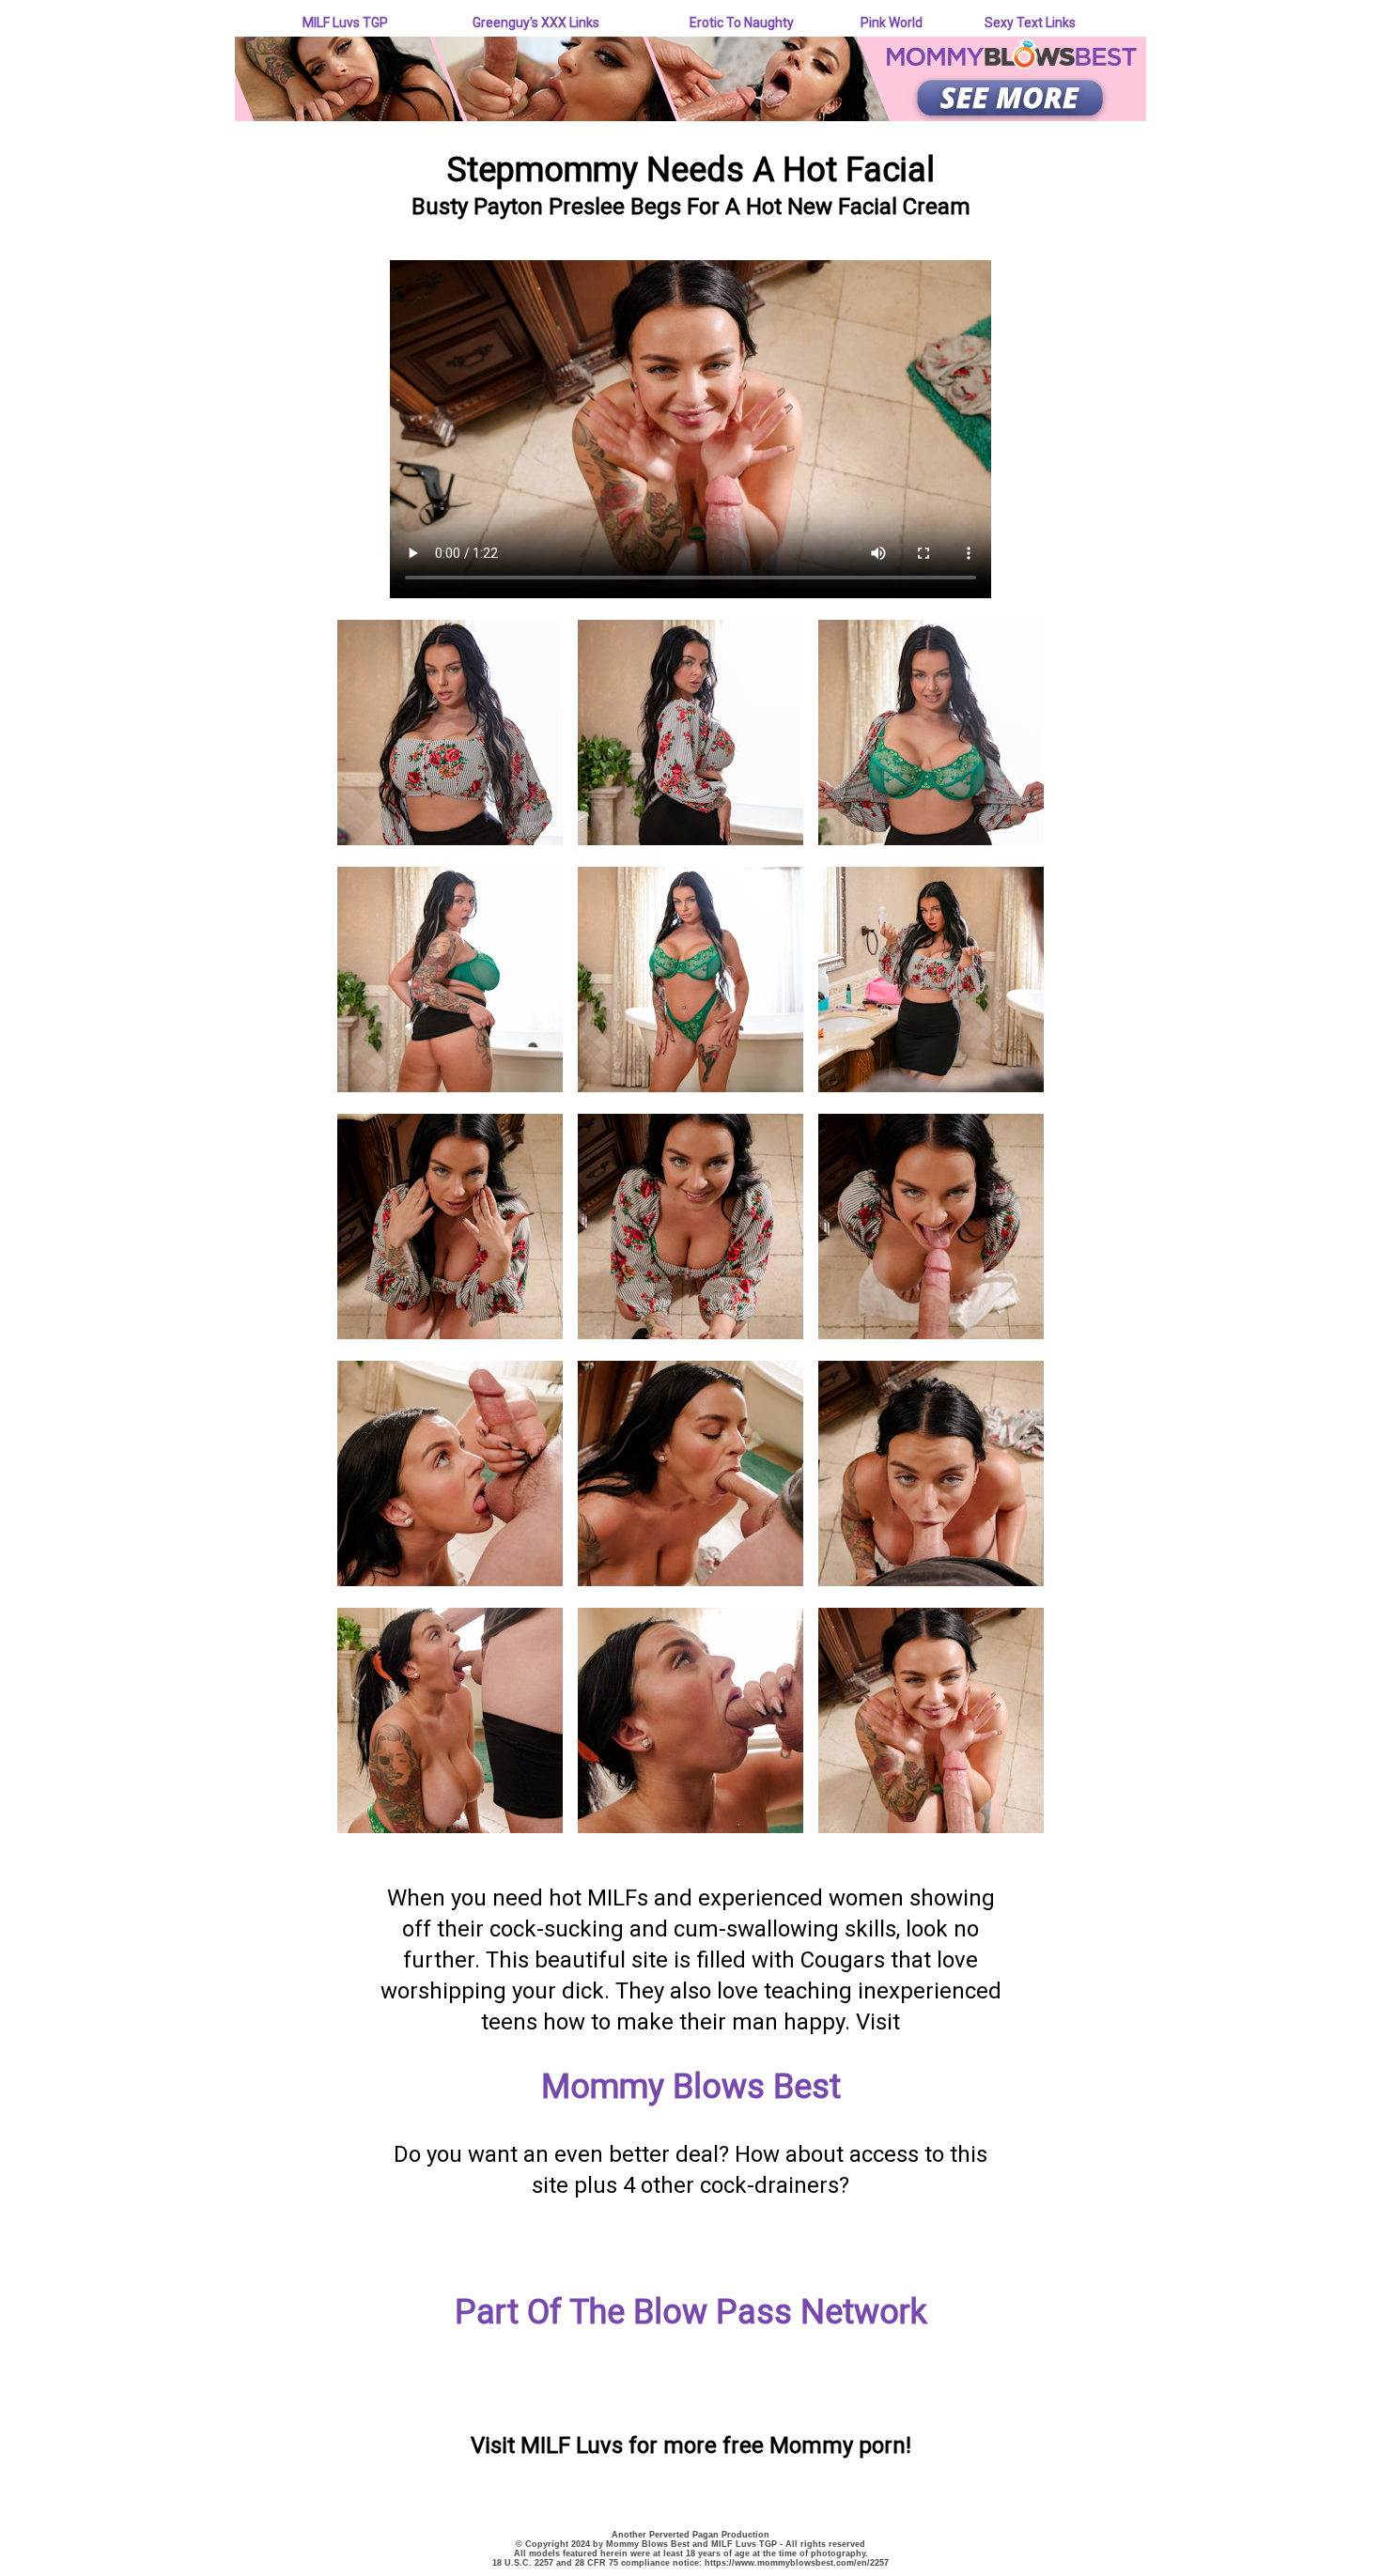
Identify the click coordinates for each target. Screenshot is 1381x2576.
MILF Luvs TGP (345, 23)
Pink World (892, 23)
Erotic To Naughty (742, 23)
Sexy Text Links (1030, 23)
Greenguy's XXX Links (536, 23)
